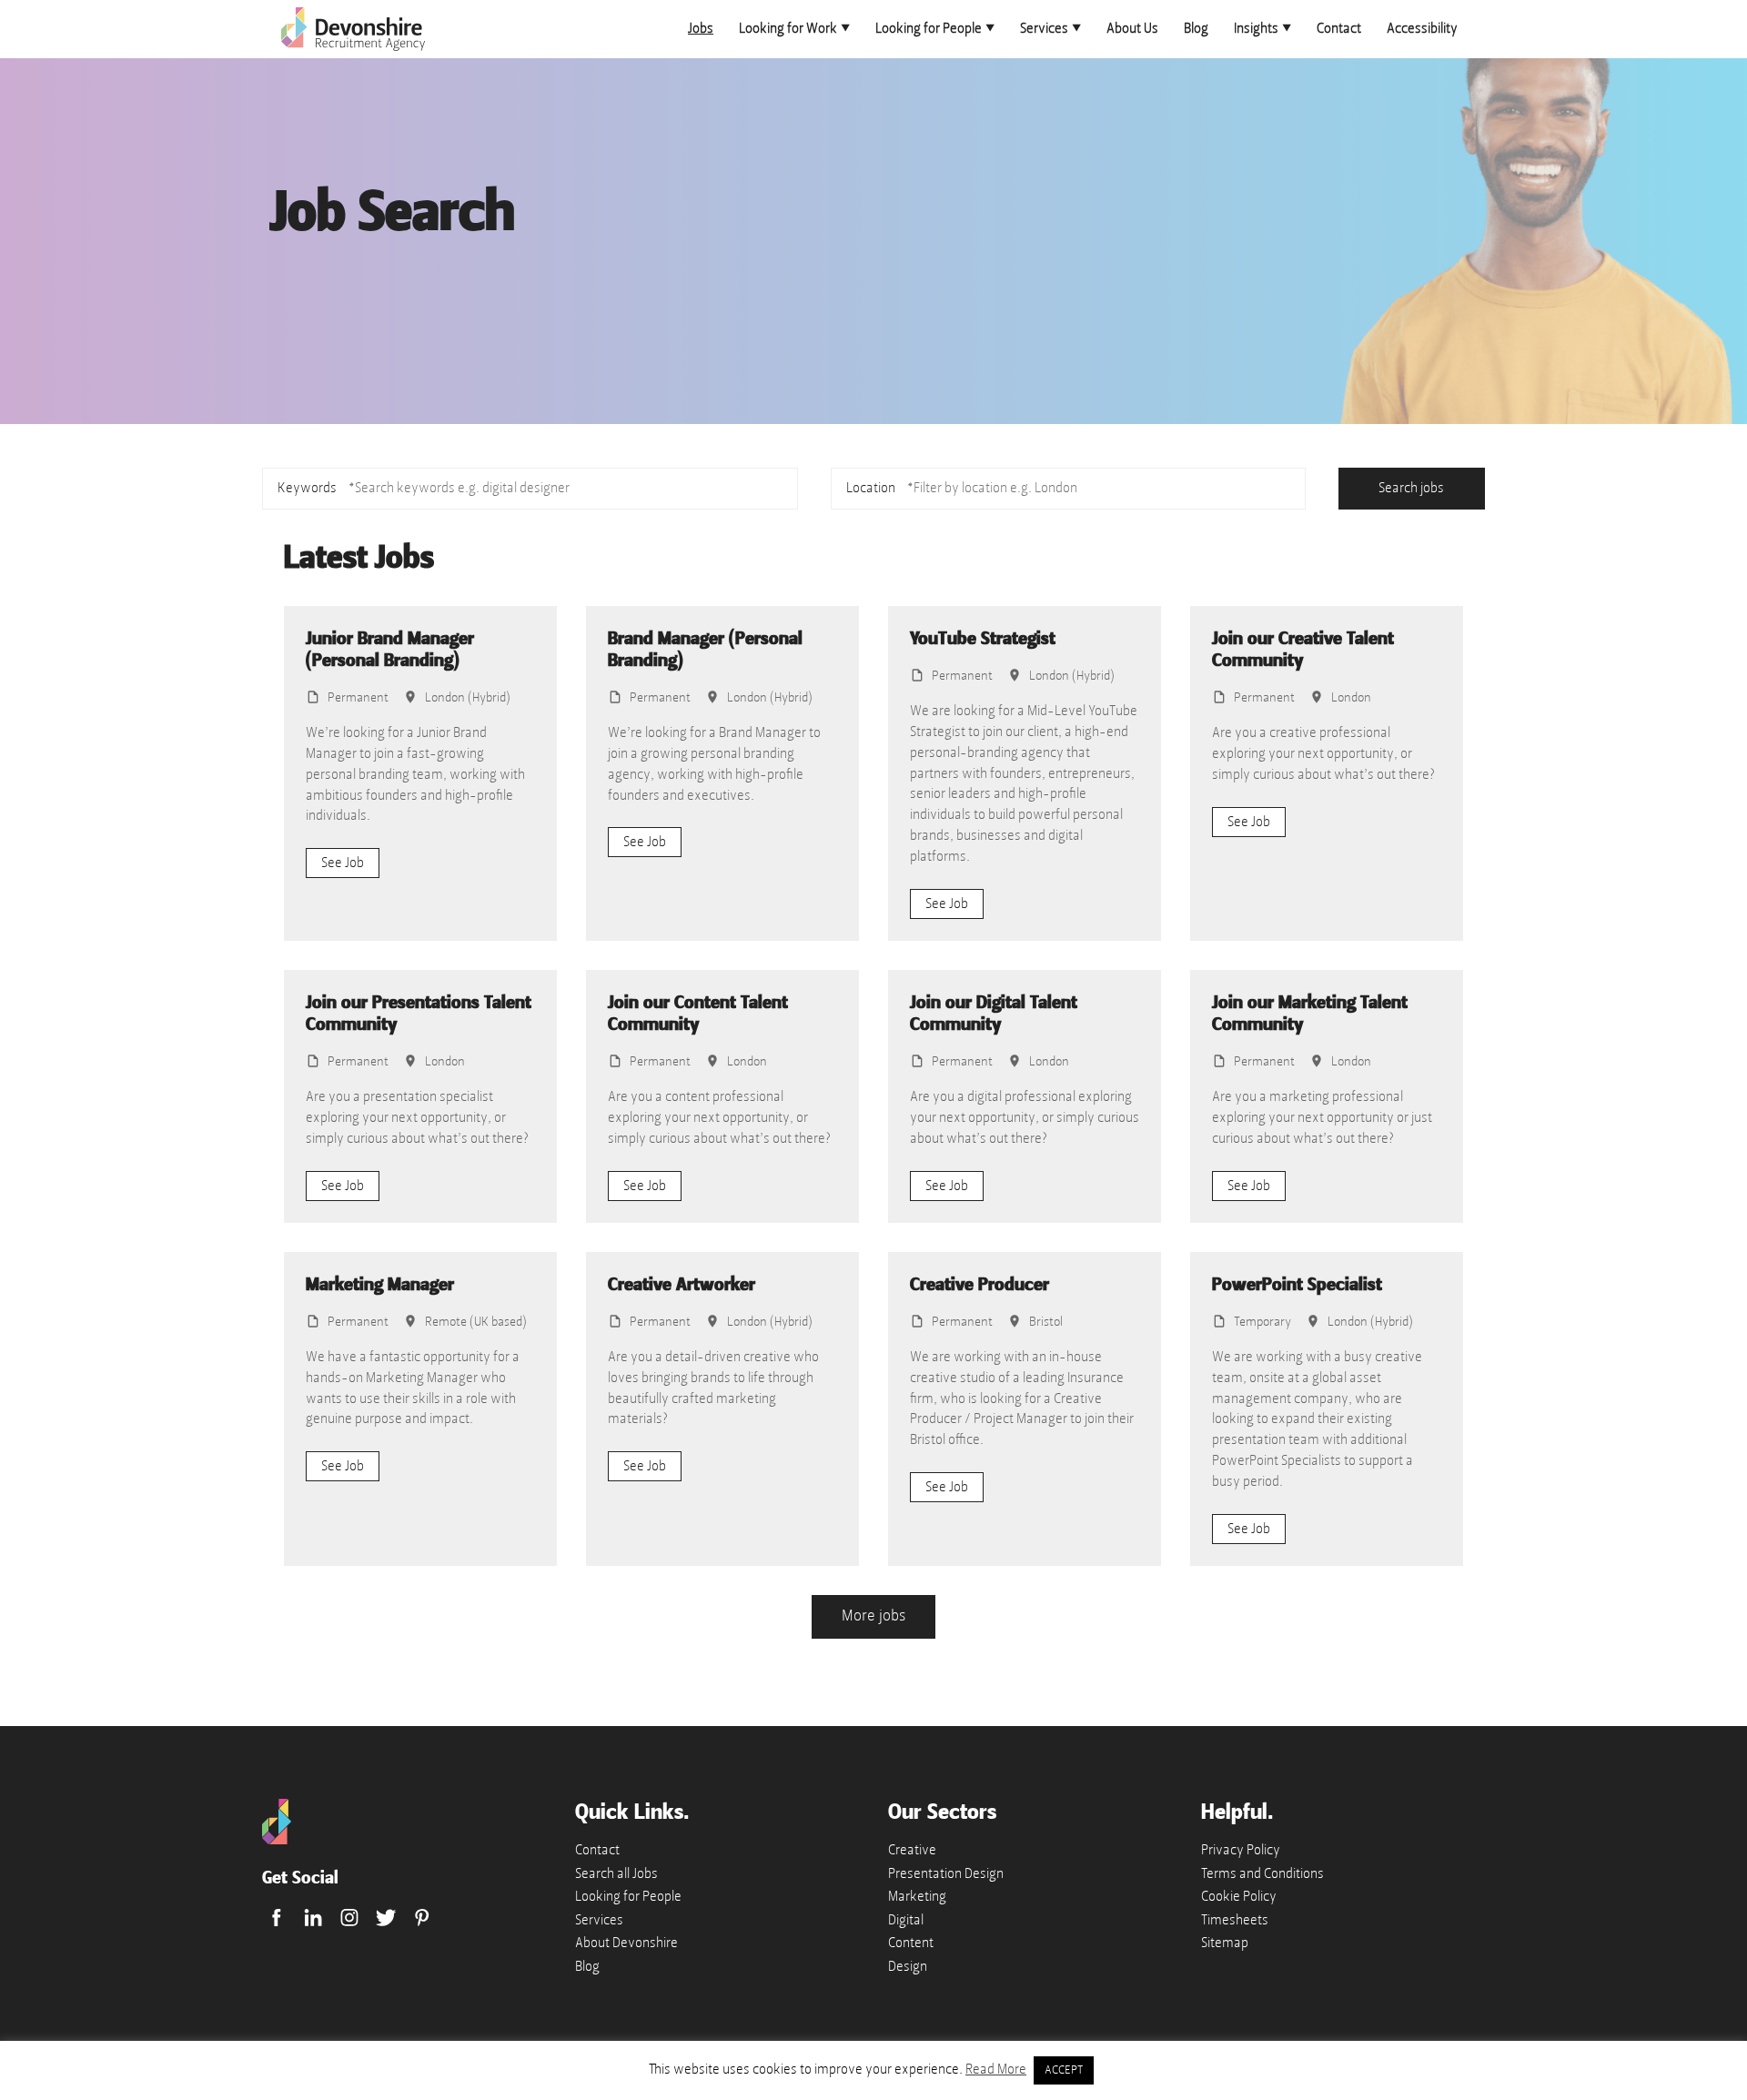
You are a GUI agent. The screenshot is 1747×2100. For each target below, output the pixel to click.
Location (871, 488)
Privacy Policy (1241, 1850)
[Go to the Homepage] (277, 1840)
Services (1044, 28)
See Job (343, 863)
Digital (906, 1920)
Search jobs (1411, 488)
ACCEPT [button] (1064, 2070)
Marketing (917, 1896)
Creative (912, 1850)
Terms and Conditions (1262, 1873)
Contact (1339, 28)
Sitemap (1225, 1943)
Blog (1196, 28)
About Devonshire (626, 1943)
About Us (1132, 28)
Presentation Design (946, 1873)
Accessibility (1422, 28)
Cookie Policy (1239, 1896)
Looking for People (929, 28)
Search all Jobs (616, 1873)
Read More (996, 2069)
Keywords (307, 488)
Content (911, 1943)
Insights (1256, 28)
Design (908, 1966)
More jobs (873, 1615)
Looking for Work (788, 28)
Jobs (701, 28)
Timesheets (1235, 1920)
